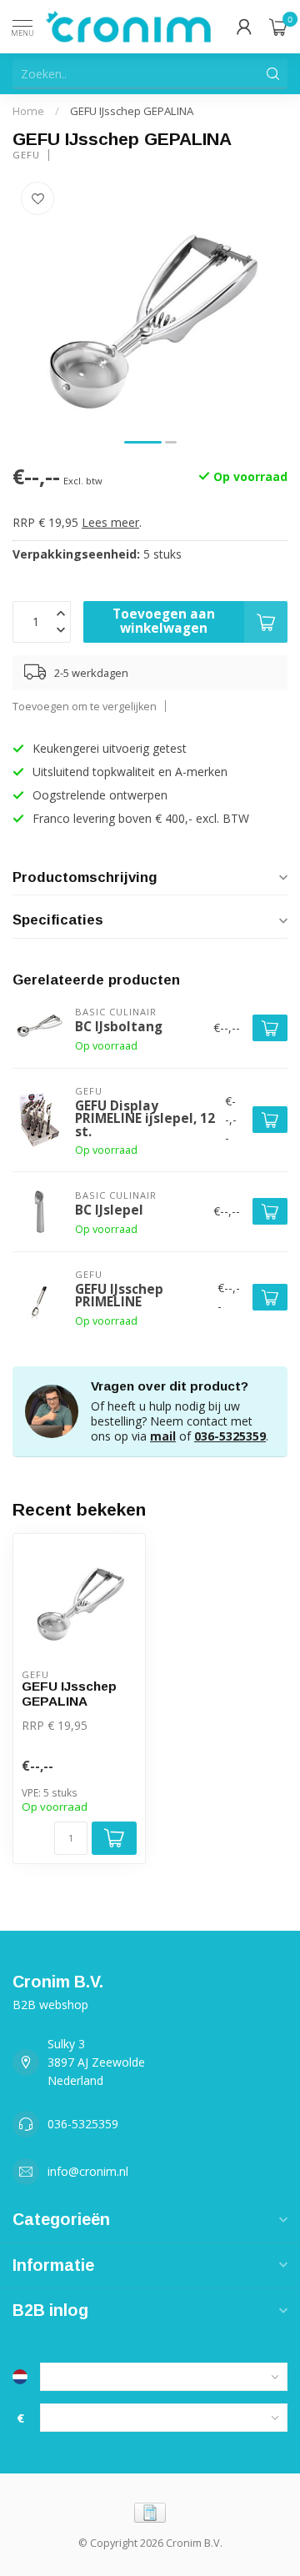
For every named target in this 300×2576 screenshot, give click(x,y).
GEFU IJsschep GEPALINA (132, 111)
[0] (278, 27)
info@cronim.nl (88, 2171)
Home (28, 111)
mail (163, 1436)
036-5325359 (230, 1436)
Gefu (26, 155)
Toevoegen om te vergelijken (85, 707)
